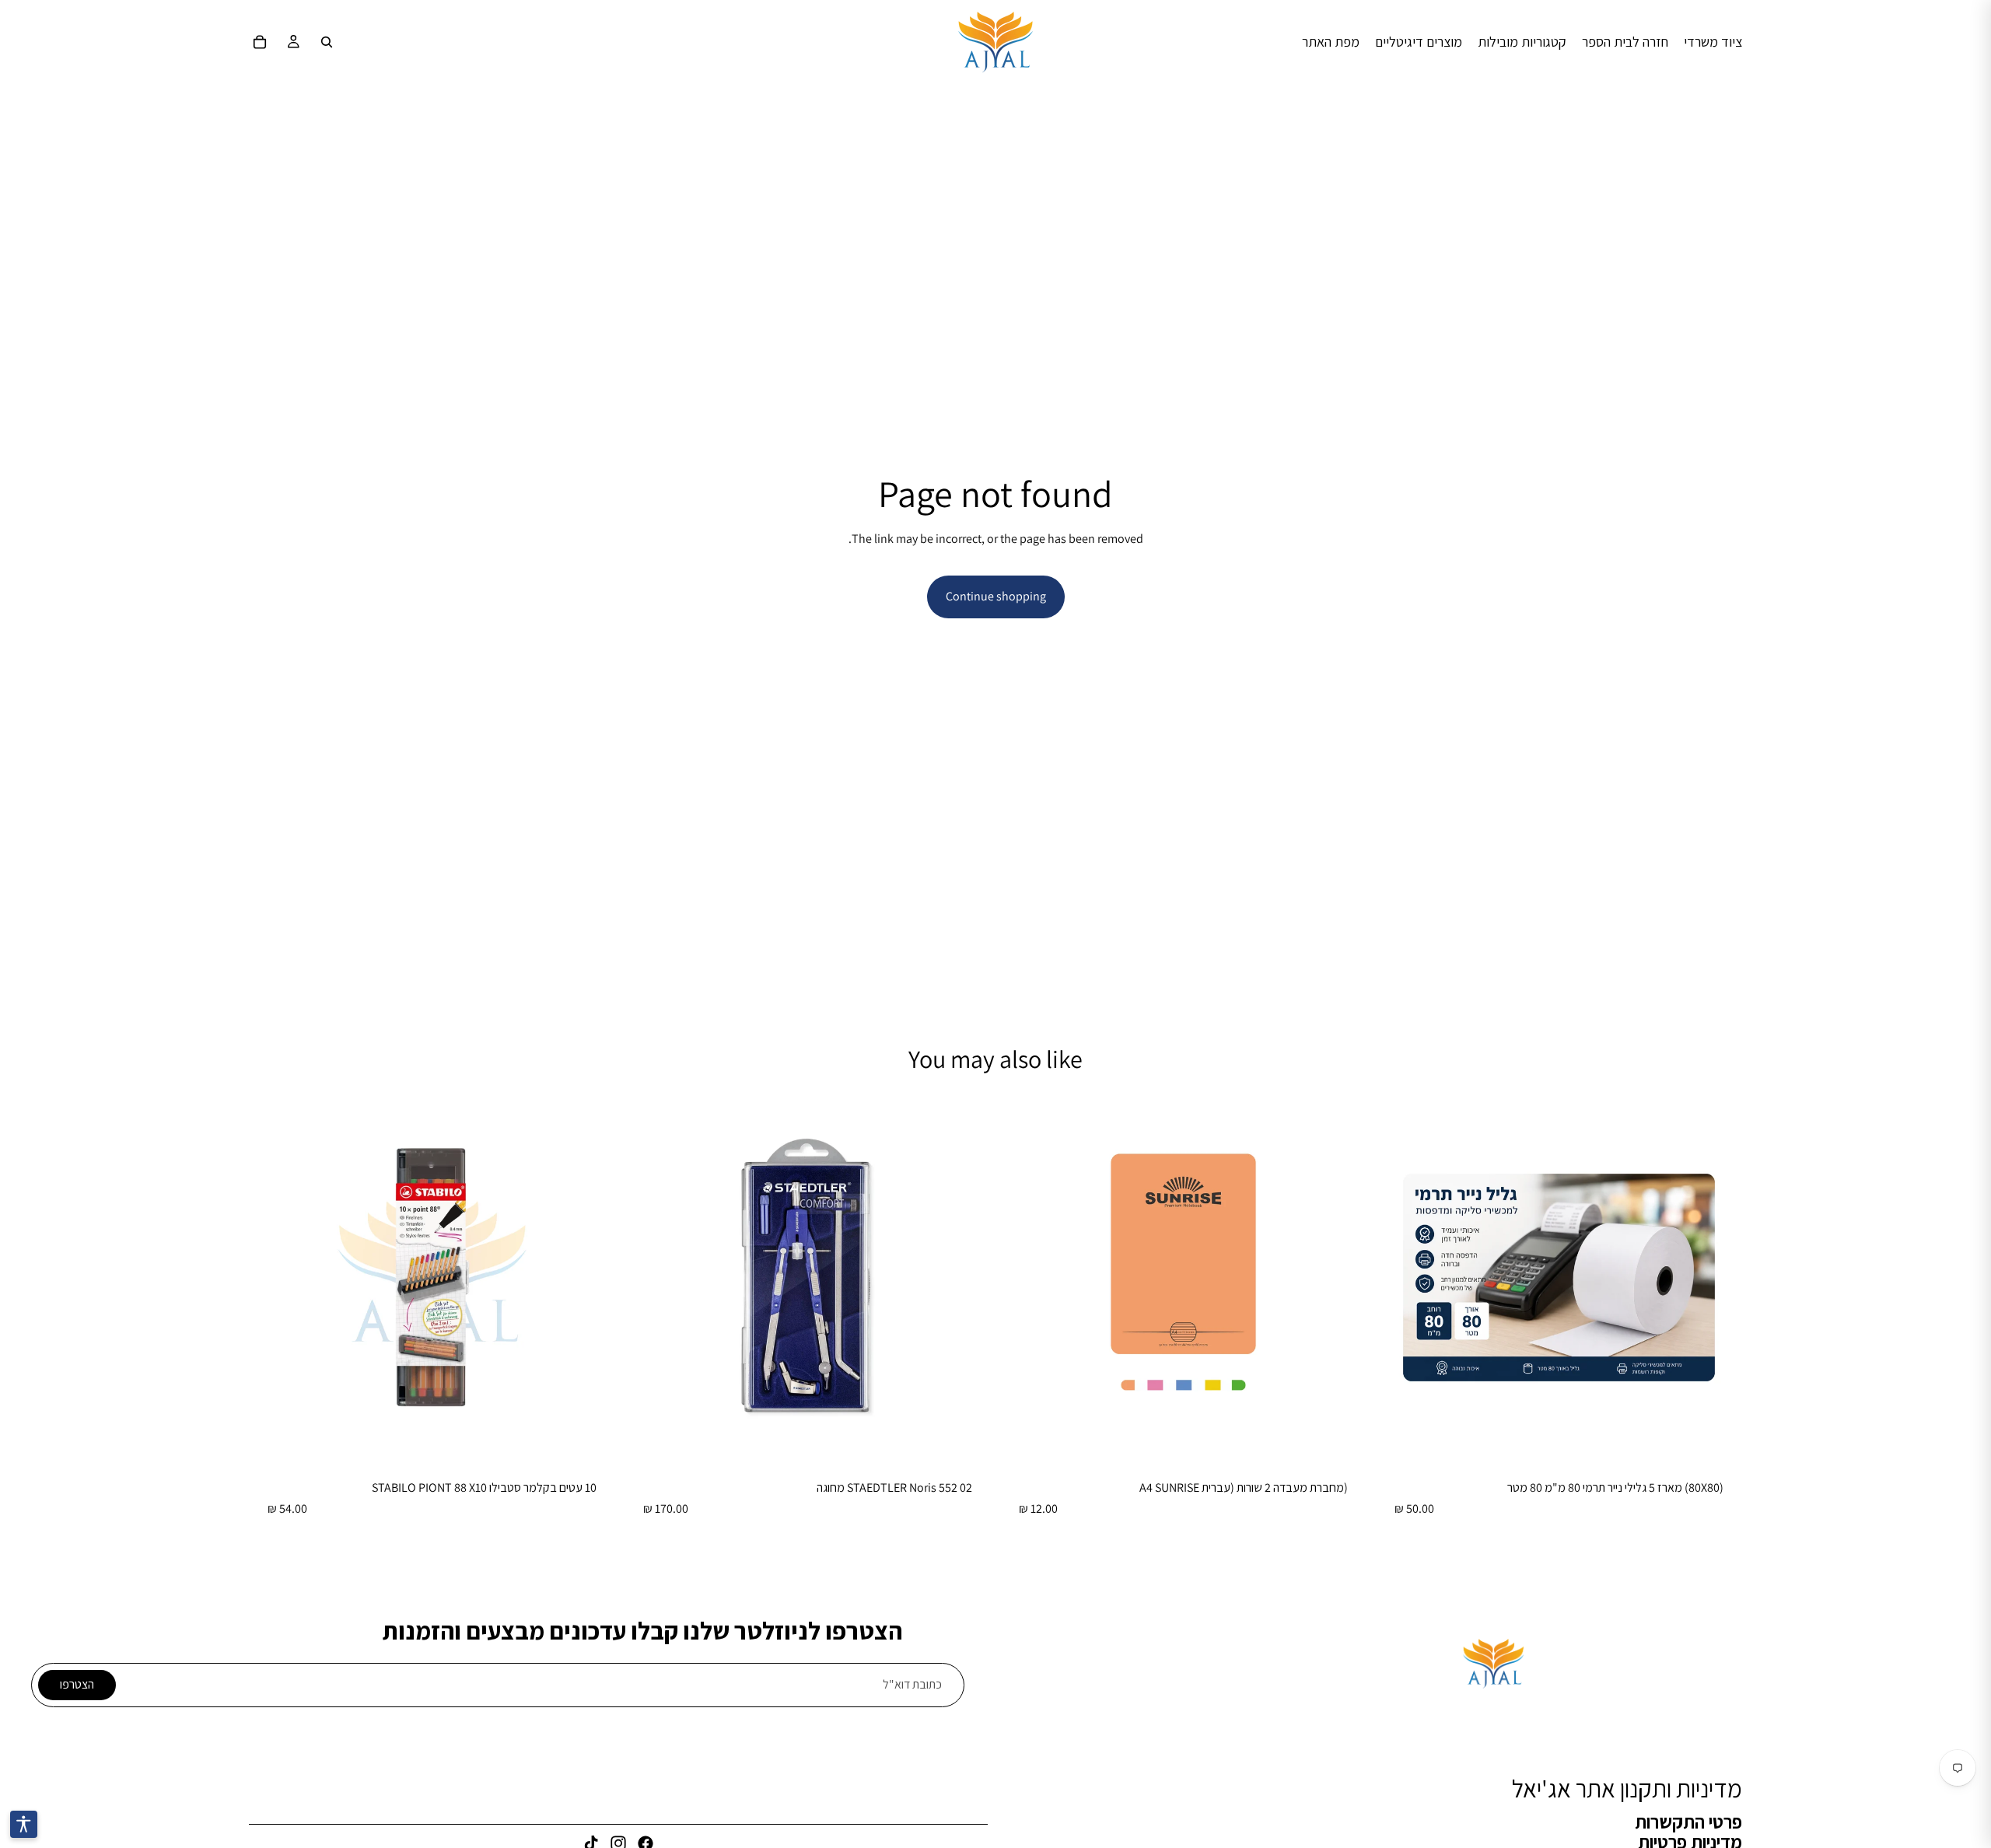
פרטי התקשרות (1688, 1821)
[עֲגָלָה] (260, 42)
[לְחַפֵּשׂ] (327, 42)
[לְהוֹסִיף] (1718, 1437)
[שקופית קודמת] (968, 1278)
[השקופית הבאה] (648, 1278)
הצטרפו (77, 1684)
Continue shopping (996, 596)
